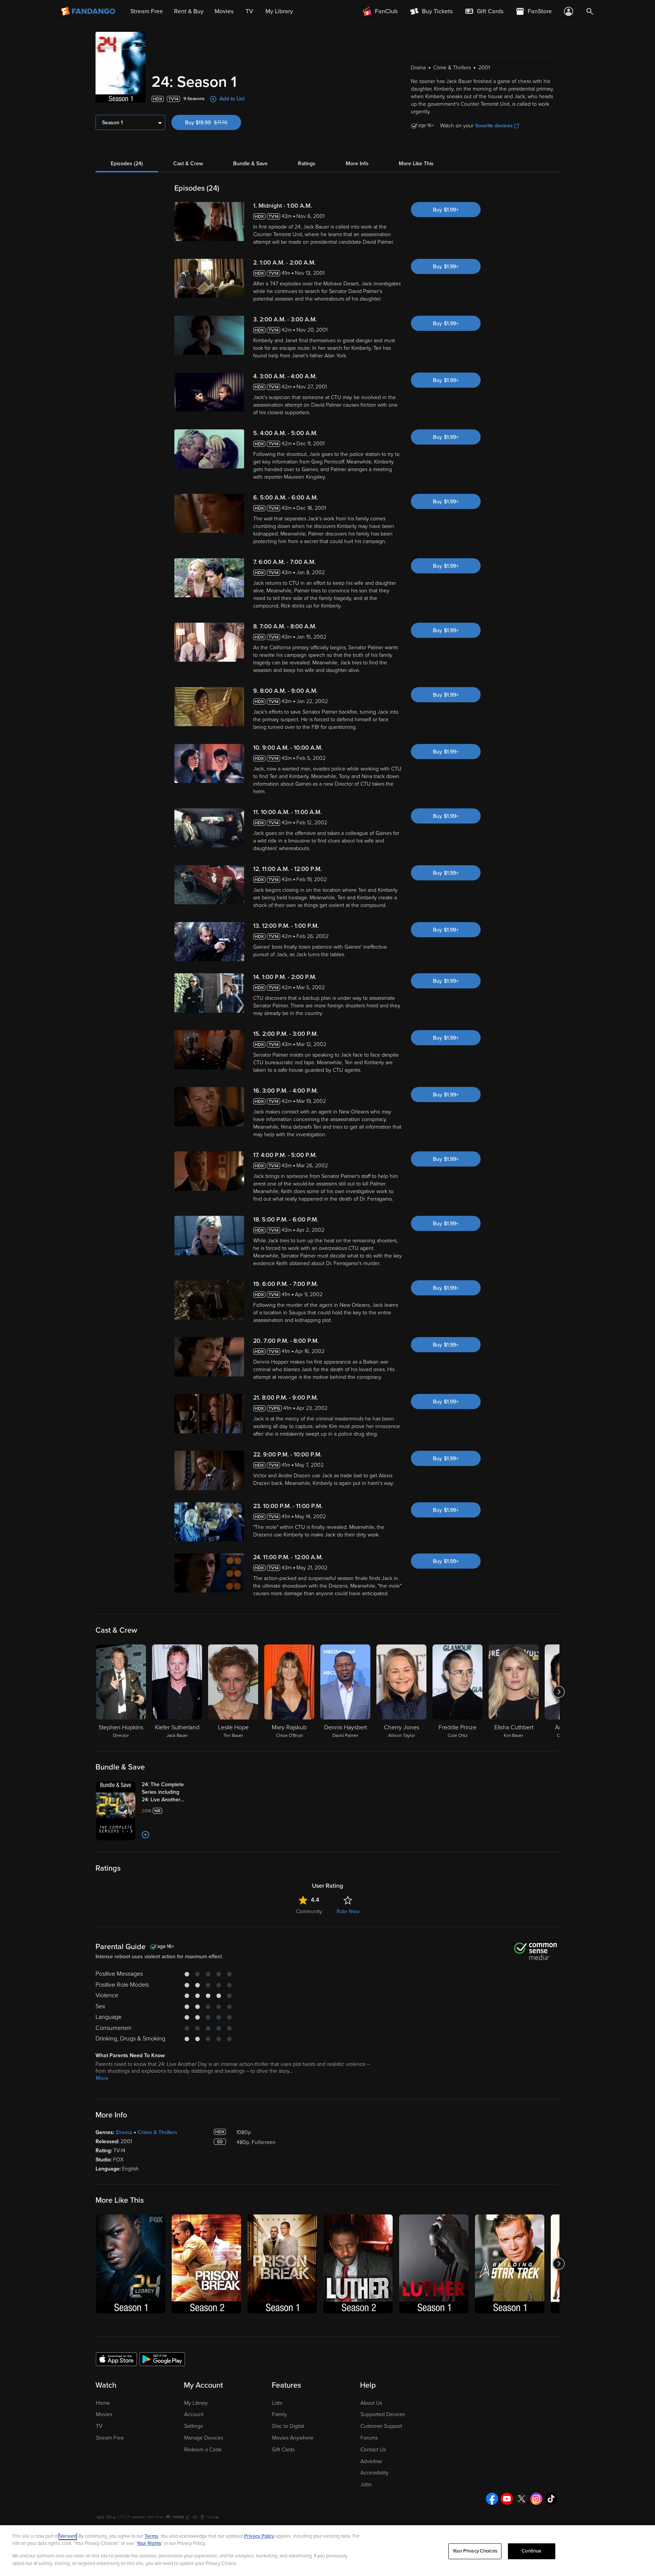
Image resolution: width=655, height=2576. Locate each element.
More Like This (416, 164)
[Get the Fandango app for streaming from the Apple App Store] (116, 2359)
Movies (104, 2414)
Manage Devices (204, 2438)
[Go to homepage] (89, 11)
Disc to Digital (288, 2426)
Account (194, 2414)
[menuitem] (484, 11)
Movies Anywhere (293, 2438)
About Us (371, 2403)
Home (103, 2403)
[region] (327, 2551)
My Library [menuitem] (279, 11)
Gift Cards (283, 2450)
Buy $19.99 (213, 123)
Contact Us (373, 2450)
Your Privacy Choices (475, 2551)
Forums (369, 2438)
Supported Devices (383, 2414)
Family (280, 2414)
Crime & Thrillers (157, 2132)
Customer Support (381, 2426)
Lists (277, 2403)
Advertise (371, 2461)
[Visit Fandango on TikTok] (551, 2499)
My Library (196, 2403)
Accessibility (375, 2473)
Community (309, 1911)
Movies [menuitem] (224, 11)
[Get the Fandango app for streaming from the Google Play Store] (162, 2359)
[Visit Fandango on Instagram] (536, 2499)
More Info (357, 164)
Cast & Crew (188, 164)
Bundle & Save (250, 164)
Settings (194, 2426)
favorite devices (494, 126)
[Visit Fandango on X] (522, 2499)
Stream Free (110, 2438)
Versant (68, 2536)
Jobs (366, 2484)
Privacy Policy (259, 2536)
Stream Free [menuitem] (147, 11)
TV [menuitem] (249, 11)
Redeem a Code (203, 2450)
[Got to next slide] (559, 1692)
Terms (151, 2536)
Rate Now (348, 1911)
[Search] (590, 11)
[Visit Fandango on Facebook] (492, 2499)
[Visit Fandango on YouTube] (507, 2499)
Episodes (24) (127, 164)
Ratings (307, 164)
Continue (531, 2551)
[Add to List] (146, 1835)
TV (99, 2426)
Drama (124, 2132)
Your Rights (149, 2543)
